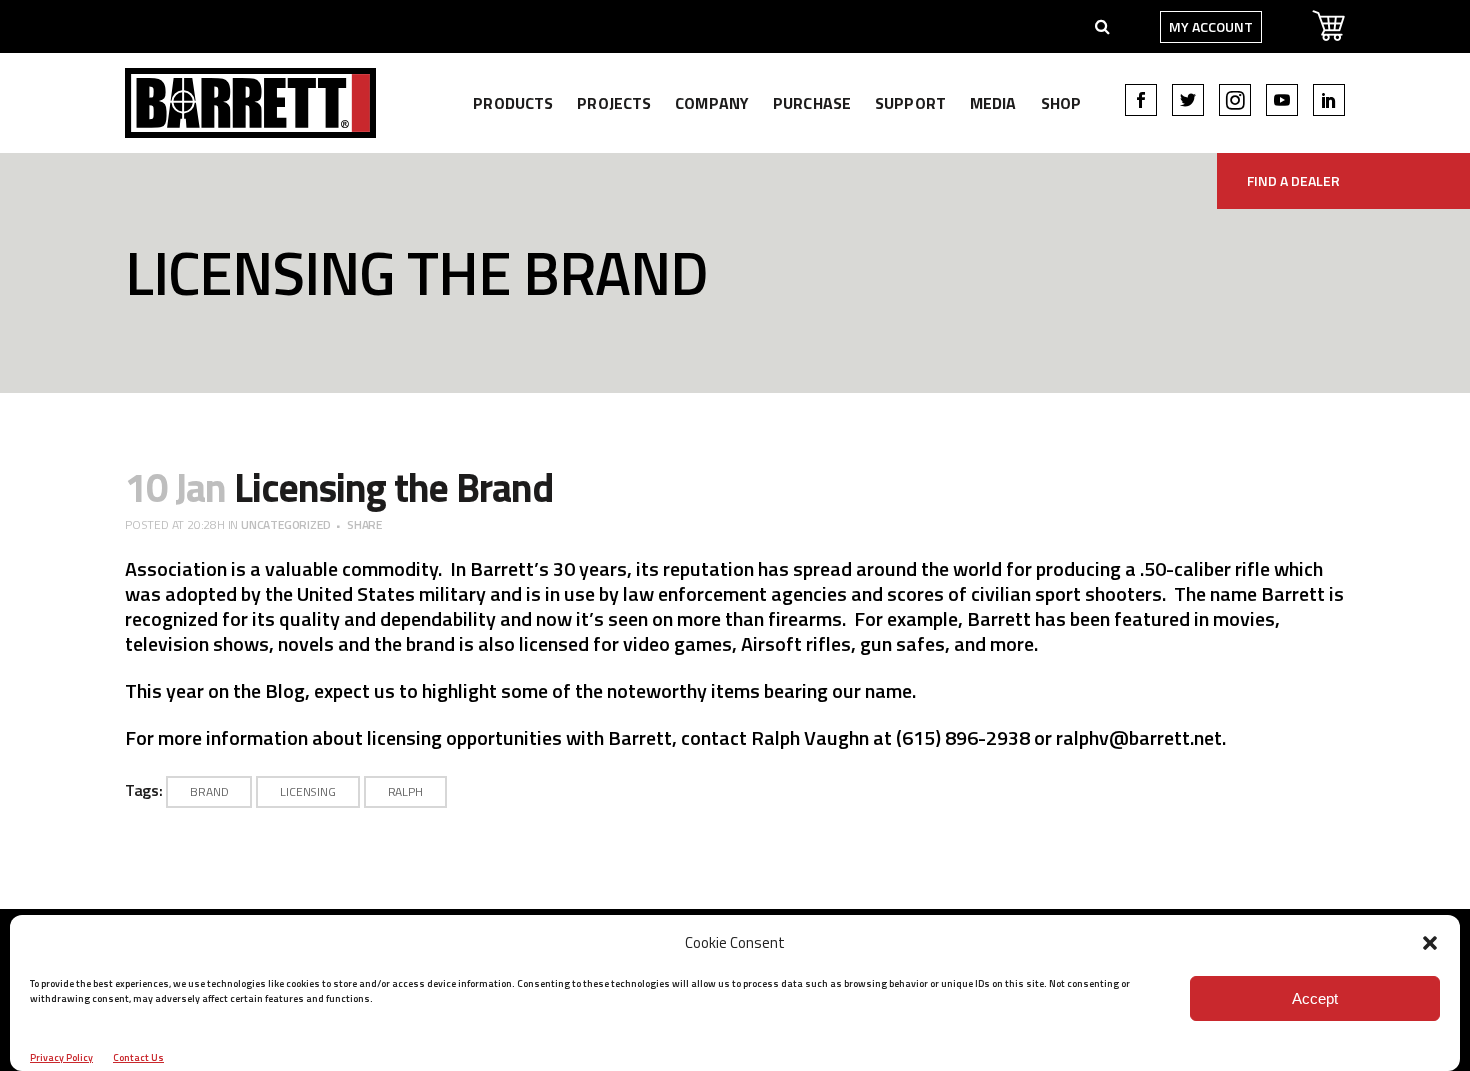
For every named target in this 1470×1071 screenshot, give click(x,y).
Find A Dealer (1293, 180)
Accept (1315, 998)
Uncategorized (285, 524)
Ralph (405, 791)
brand (209, 791)
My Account (1211, 26)
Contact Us (138, 1057)
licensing (307, 791)
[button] (1430, 943)
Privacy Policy (61, 1057)
